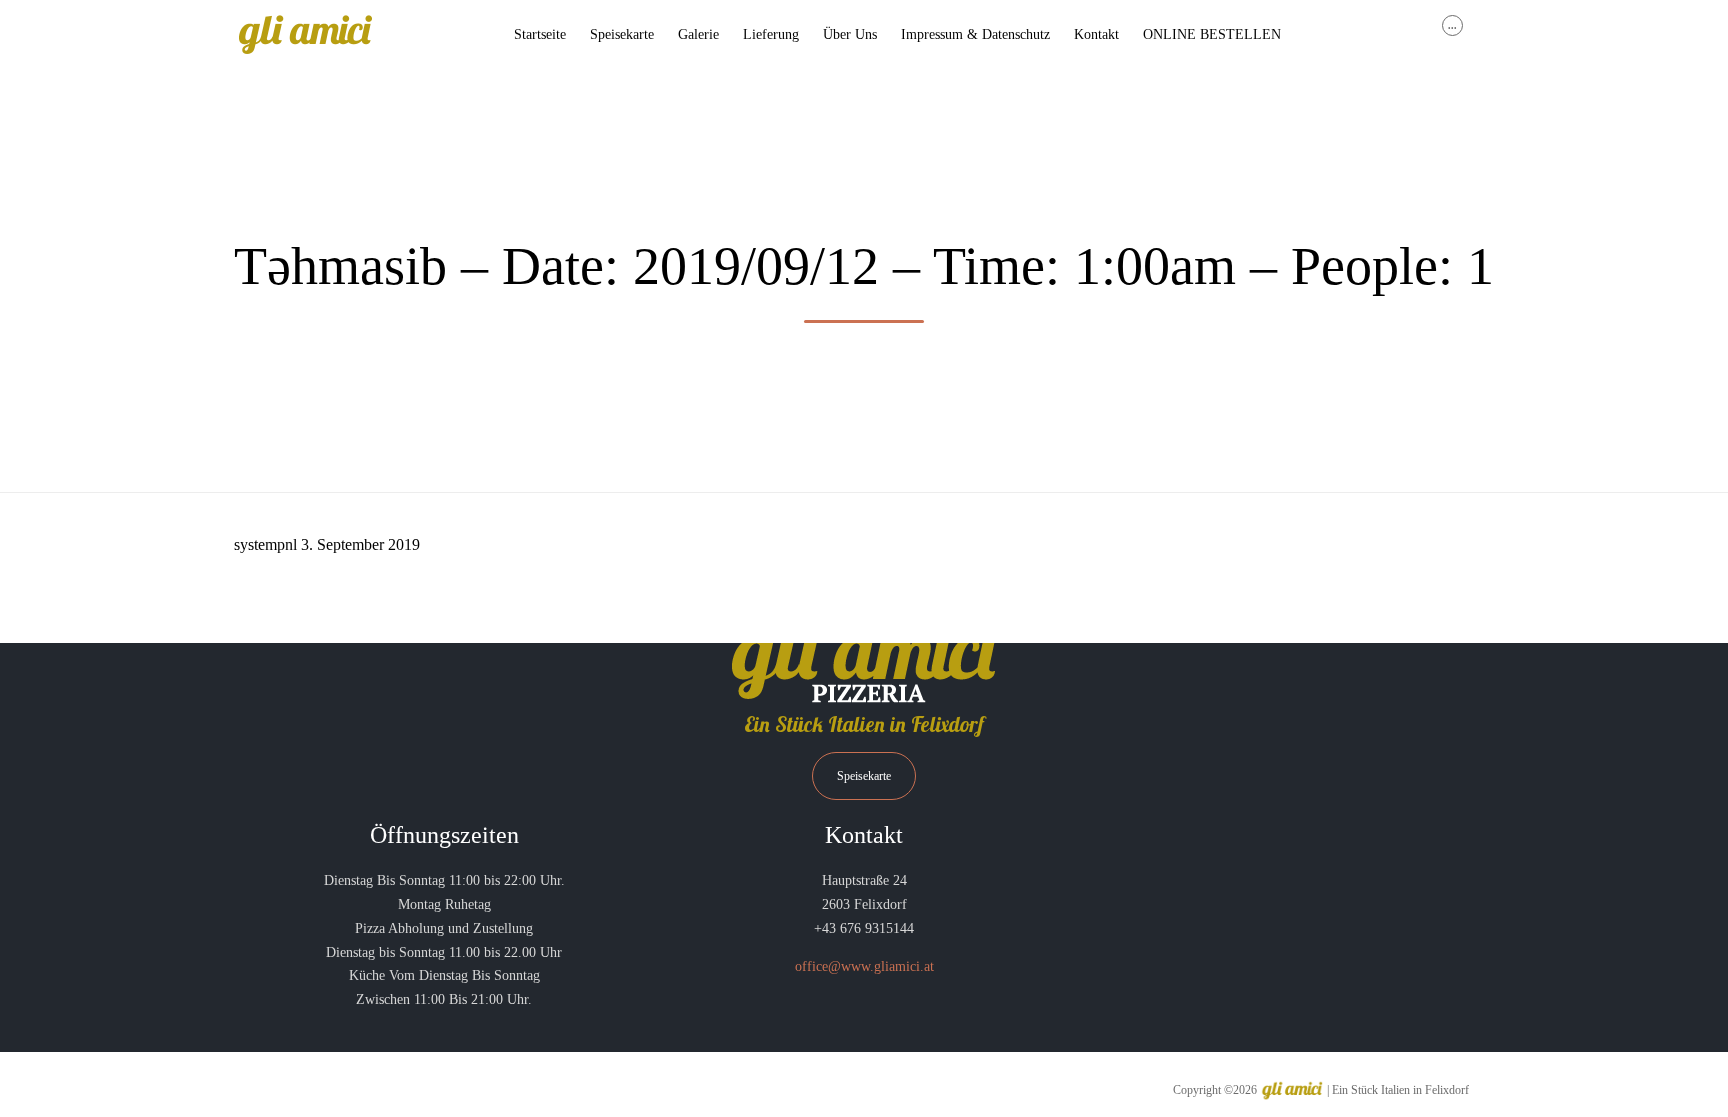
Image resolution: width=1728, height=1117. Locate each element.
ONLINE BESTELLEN (1212, 34)
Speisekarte (622, 34)
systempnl (265, 544)
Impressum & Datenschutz (975, 34)
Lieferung (771, 34)
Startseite (540, 34)
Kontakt (1096, 34)
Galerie (698, 34)
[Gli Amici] (305, 35)
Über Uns (850, 34)
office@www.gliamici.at (864, 966)
